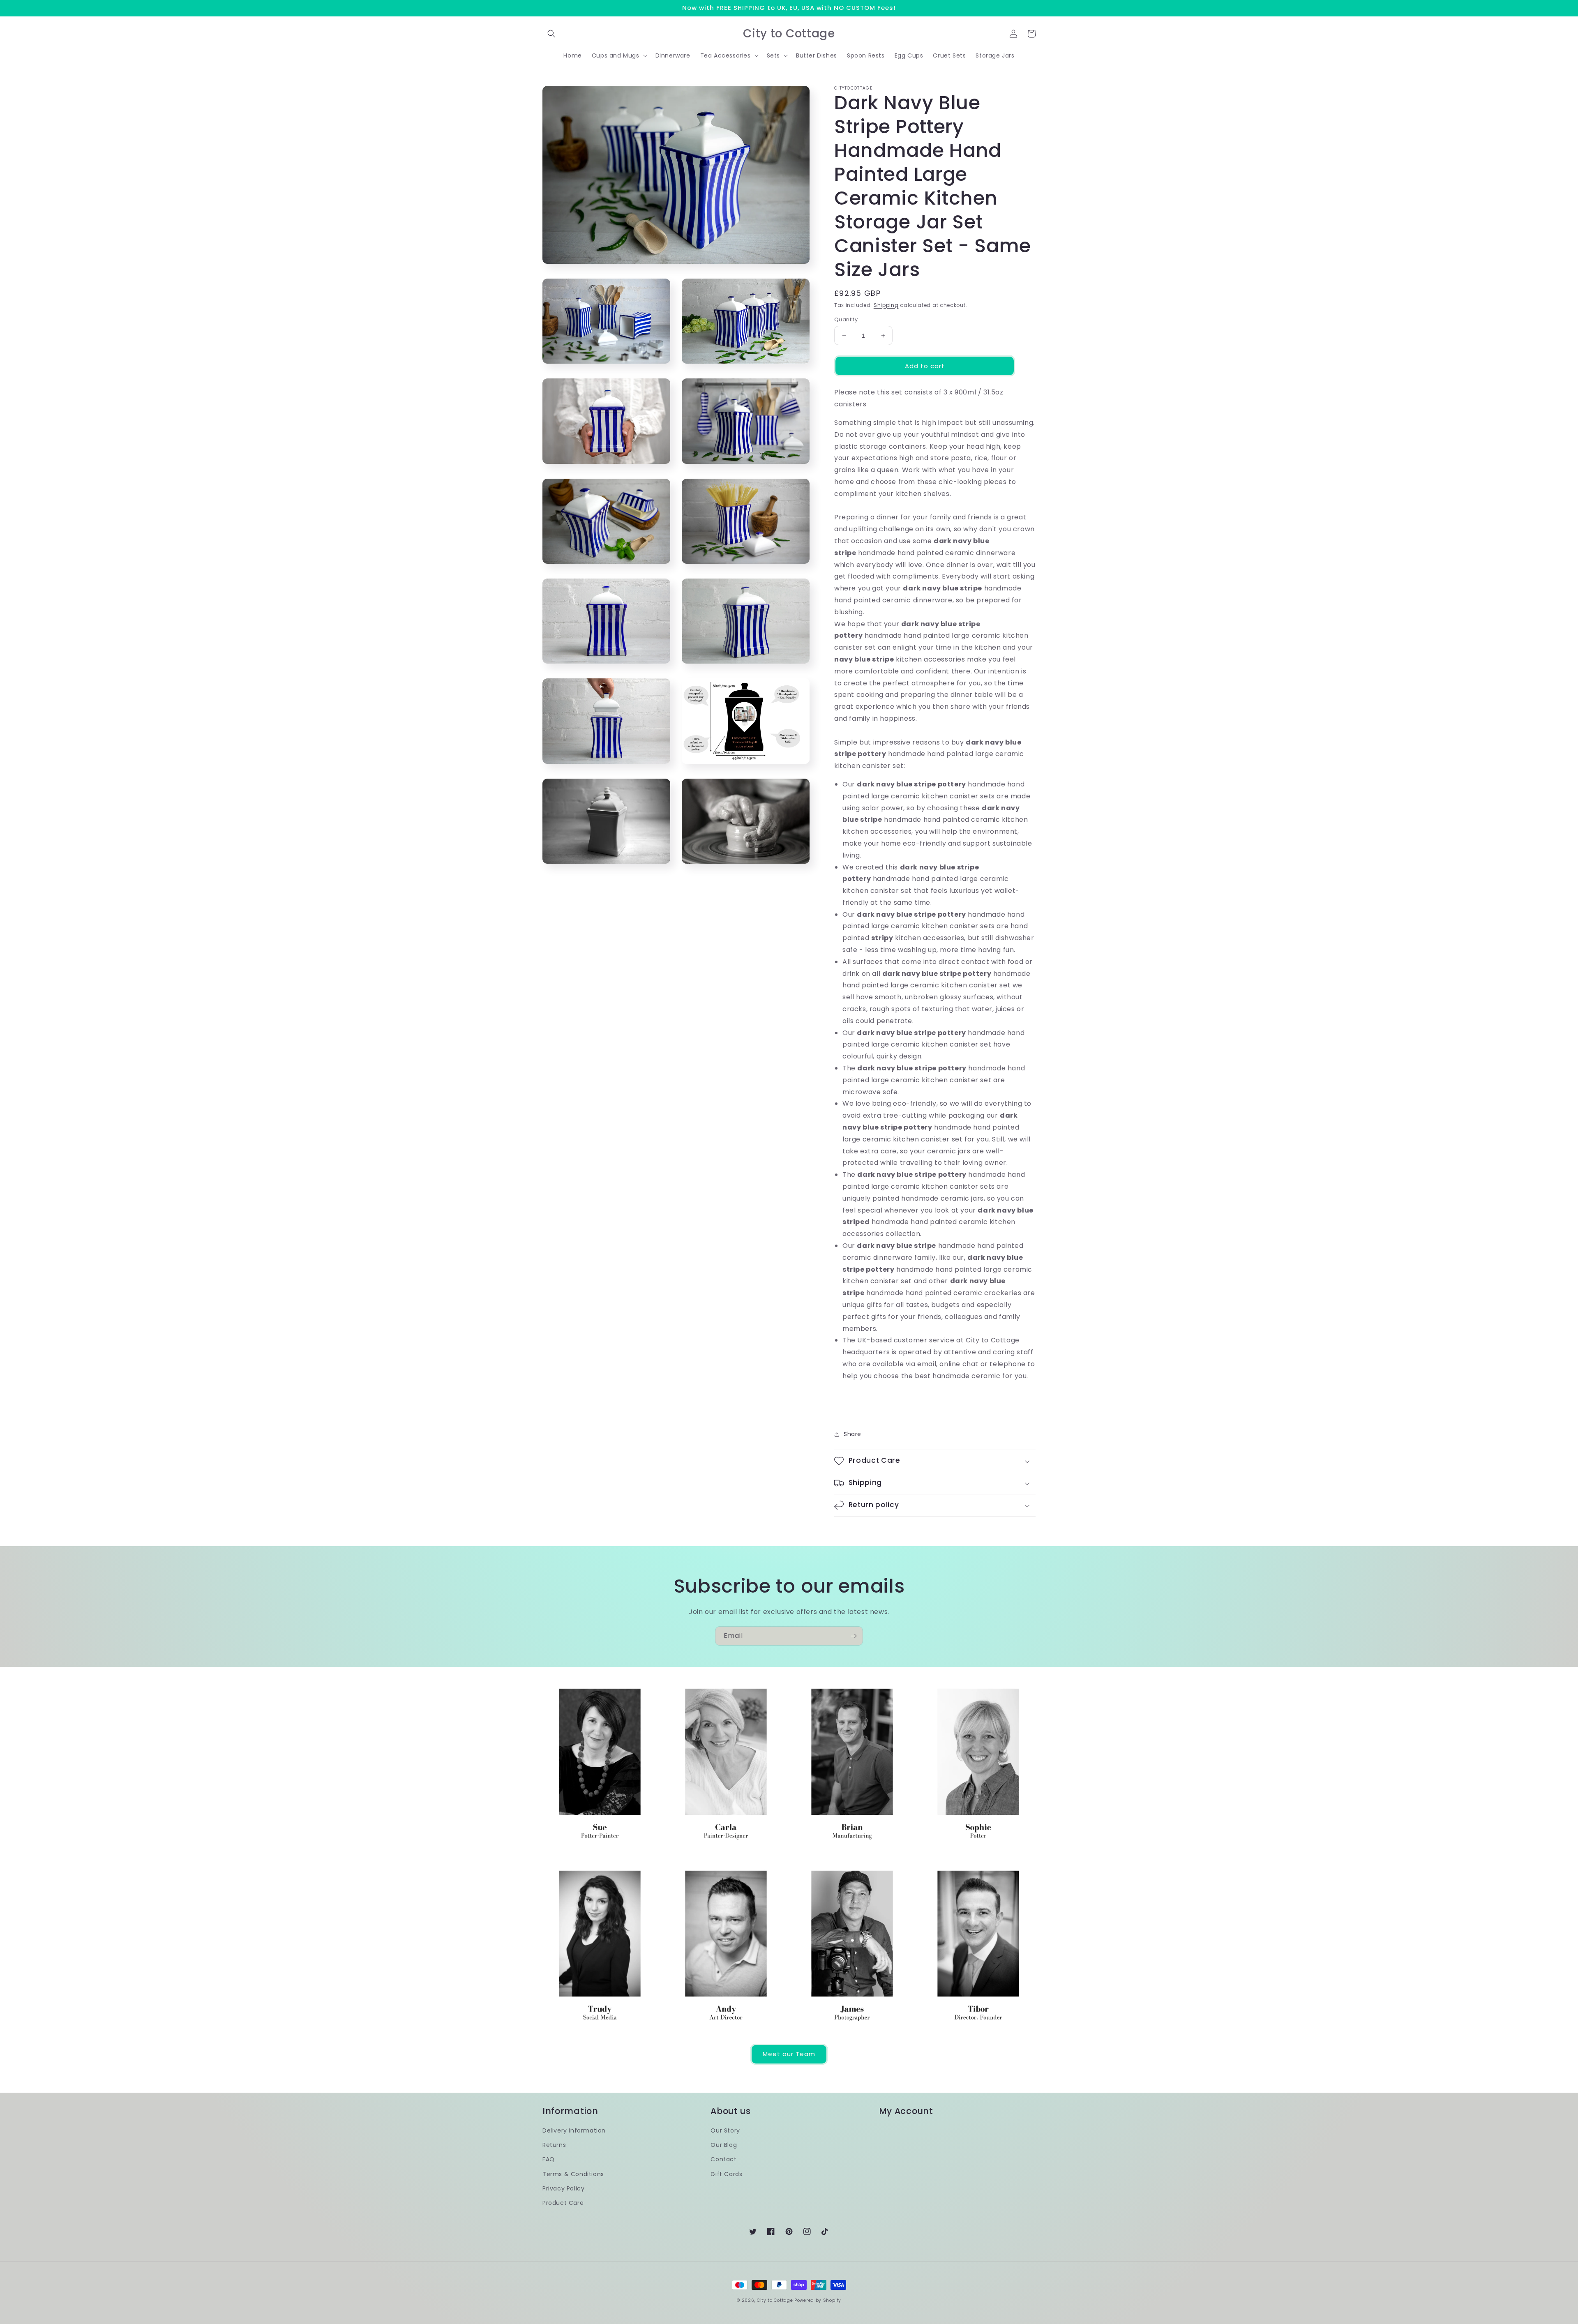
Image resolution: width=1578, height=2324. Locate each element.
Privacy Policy (563, 2188)
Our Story (725, 2130)
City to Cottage (775, 2300)
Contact (723, 2159)
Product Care (563, 2203)
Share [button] (852, 1434)
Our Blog (724, 2145)
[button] (551, 34)
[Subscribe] (854, 1636)
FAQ (549, 2159)
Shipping (886, 305)
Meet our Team (789, 2054)
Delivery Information (574, 2130)
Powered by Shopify (818, 2300)
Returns (554, 2145)
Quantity (846, 319)
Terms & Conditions (573, 2174)
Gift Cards (726, 2174)
